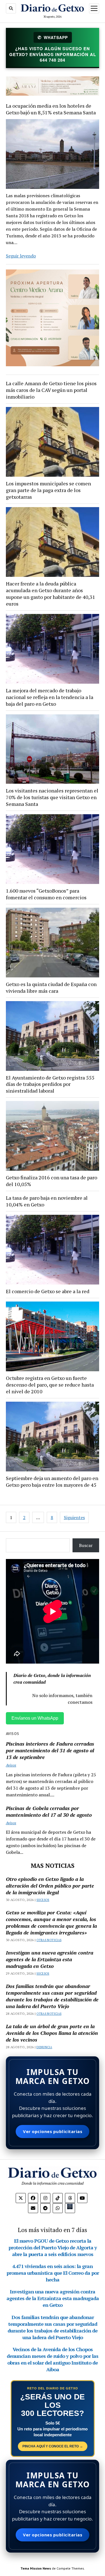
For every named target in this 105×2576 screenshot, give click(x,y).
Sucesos (43, 1900)
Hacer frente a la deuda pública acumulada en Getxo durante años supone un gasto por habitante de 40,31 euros (51, 594)
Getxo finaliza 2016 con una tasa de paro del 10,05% (52, 1181)
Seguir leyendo (21, 256)
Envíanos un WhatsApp (35, 1718)
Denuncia (44, 2047)
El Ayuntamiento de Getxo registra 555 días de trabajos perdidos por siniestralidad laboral (50, 1084)
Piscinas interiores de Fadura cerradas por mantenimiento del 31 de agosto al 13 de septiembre (50, 1750)
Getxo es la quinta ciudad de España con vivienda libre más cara (51, 987)
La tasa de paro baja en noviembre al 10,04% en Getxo (47, 1201)
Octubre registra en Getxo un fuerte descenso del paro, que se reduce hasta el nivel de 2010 (50, 1385)
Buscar (86, 1545)
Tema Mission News (36, 2568)
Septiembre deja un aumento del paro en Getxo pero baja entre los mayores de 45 (52, 1481)
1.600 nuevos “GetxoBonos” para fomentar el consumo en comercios (46, 894)
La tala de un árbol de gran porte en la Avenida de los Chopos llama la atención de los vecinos (52, 2033)
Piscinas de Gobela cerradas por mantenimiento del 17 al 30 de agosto (49, 1811)
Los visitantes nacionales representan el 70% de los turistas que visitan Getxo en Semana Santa (52, 797)
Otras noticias (49, 1940)
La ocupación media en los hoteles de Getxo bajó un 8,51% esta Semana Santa (51, 109)
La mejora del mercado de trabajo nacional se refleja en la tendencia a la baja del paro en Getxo (50, 697)
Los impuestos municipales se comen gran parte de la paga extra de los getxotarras (48, 490)
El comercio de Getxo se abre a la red (48, 1291)
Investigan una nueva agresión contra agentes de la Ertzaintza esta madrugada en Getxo (50, 1959)
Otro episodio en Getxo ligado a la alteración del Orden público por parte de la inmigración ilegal (50, 1886)
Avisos (11, 1765)
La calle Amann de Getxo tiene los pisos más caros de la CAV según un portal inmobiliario (51, 390)
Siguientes (74, 1517)
